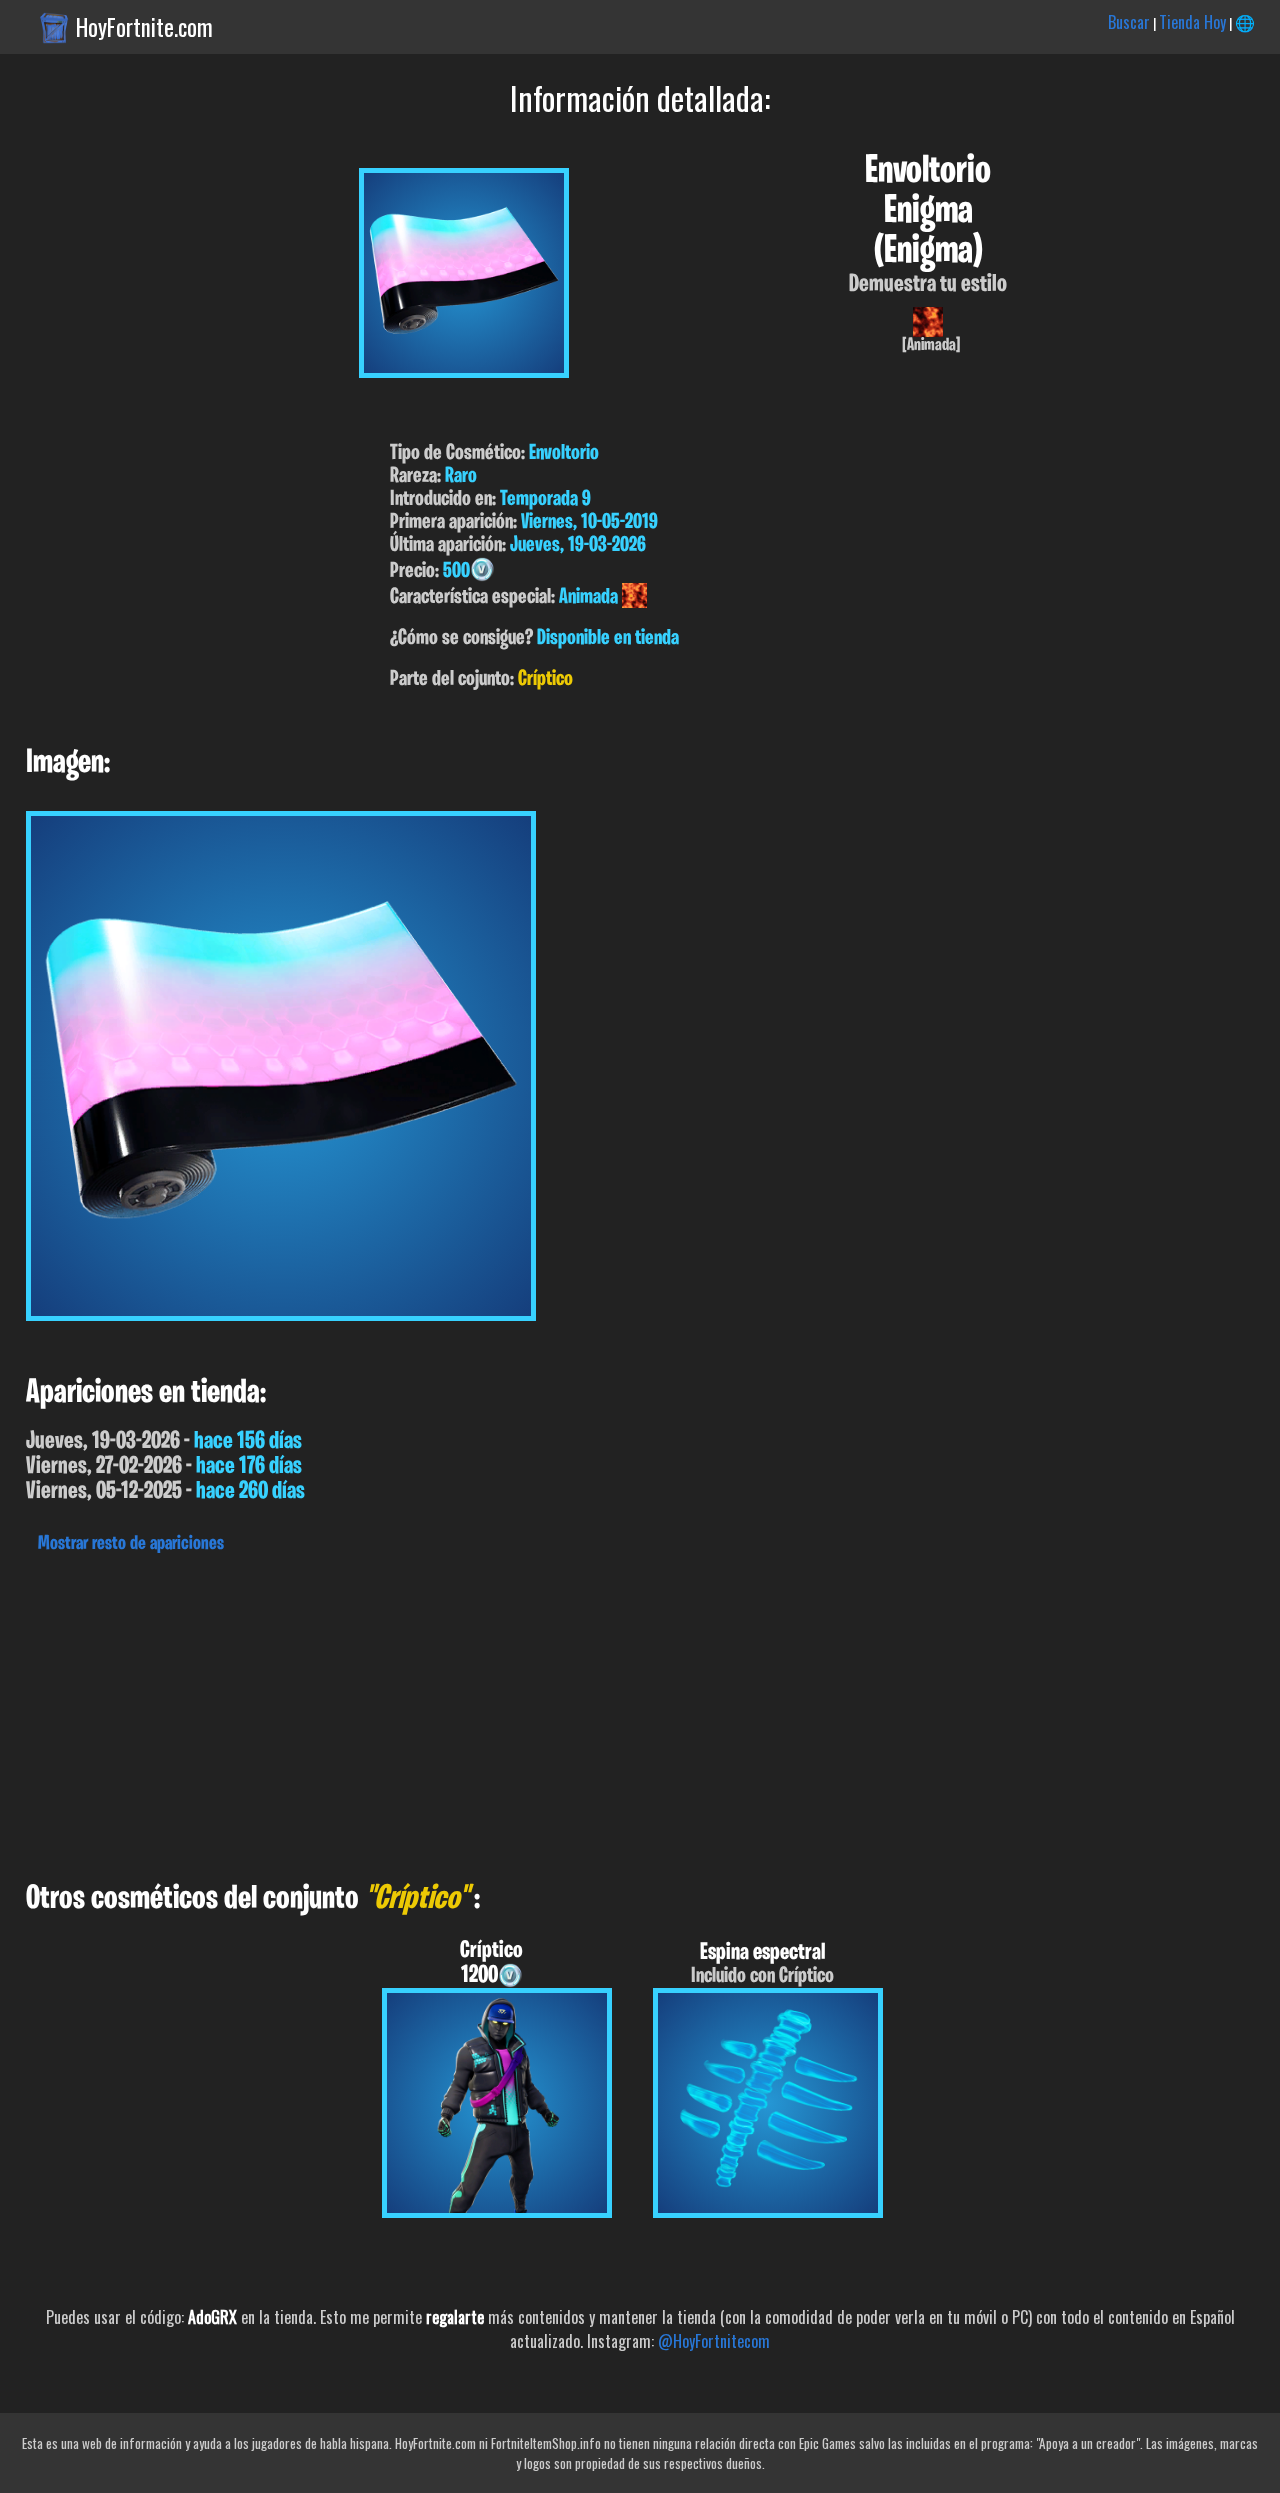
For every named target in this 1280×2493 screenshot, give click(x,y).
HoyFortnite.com (144, 27)
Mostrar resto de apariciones (131, 1544)
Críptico (545, 679)
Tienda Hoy (1192, 22)
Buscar (1129, 22)
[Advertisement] (600, 1712)
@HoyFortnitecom (714, 2341)
